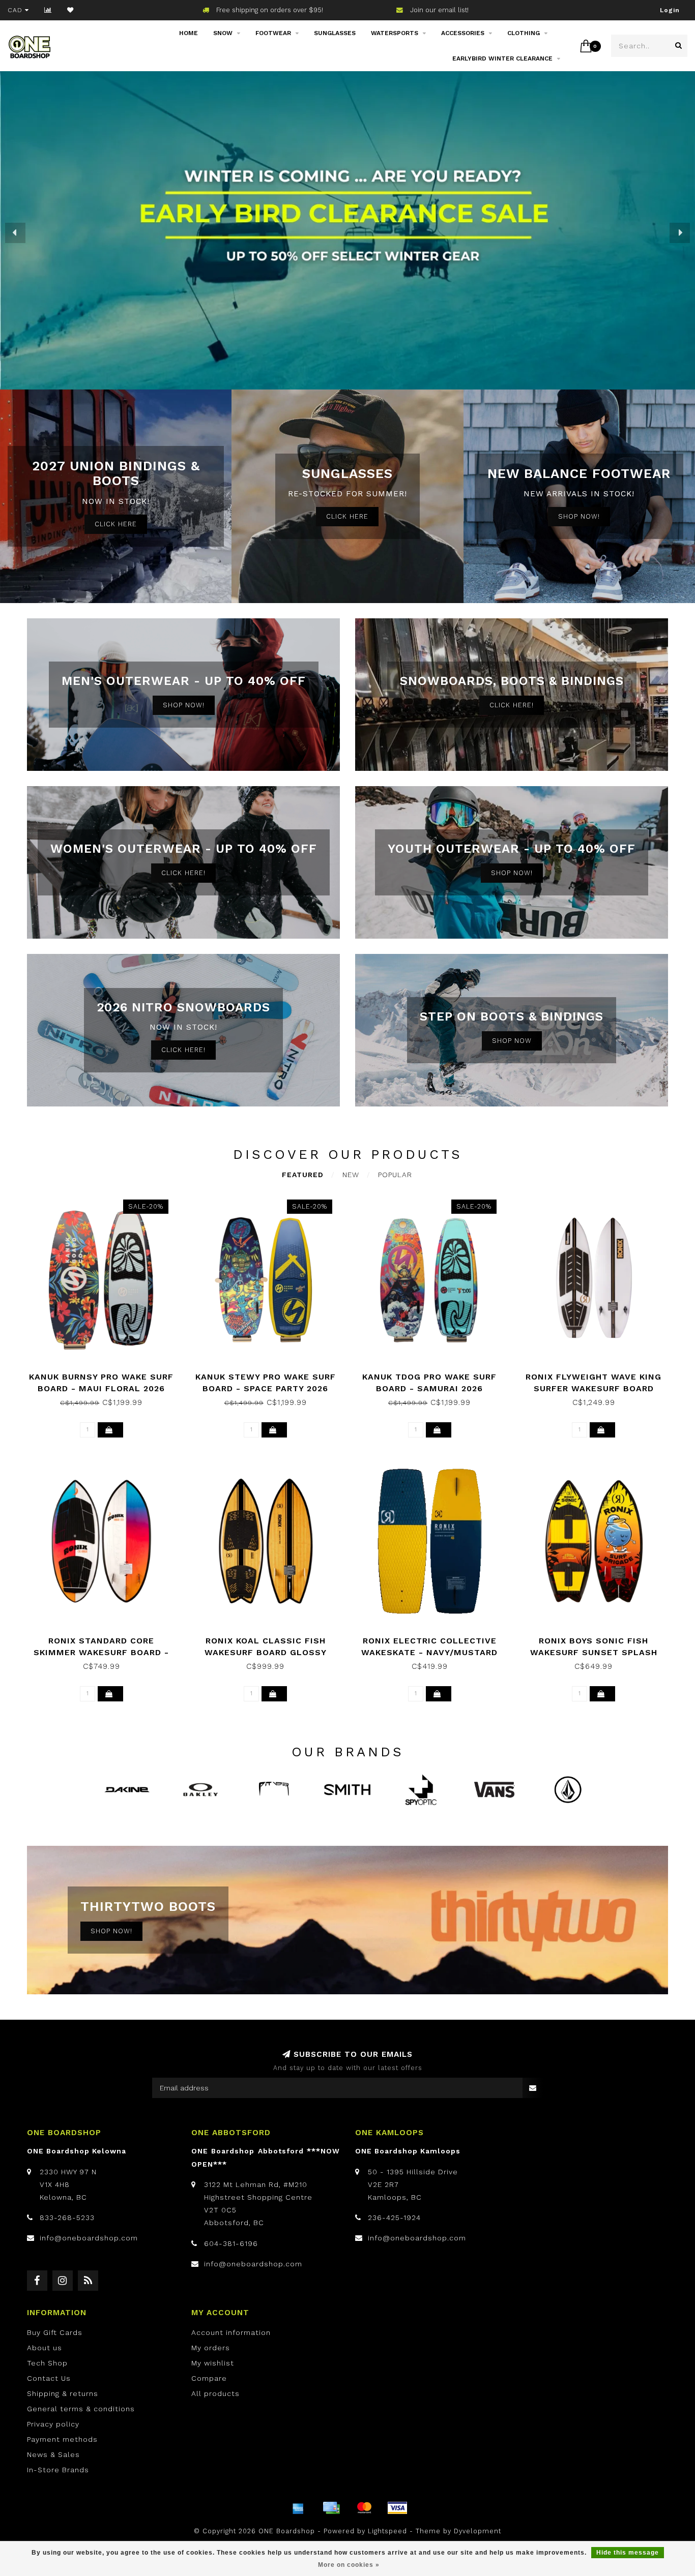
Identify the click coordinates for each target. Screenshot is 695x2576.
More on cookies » (349, 2565)
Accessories (463, 33)
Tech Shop (47, 2363)
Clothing (524, 33)
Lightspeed (387, 2531)
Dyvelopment (477, 2531)
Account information (231, 2332)
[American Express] (298, 2508)
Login (670, 10)
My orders (211, 2348)
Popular (395, 1175)
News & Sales (53, 2454)
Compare (209, 2378)
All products (215, 2393)
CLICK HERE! (512, 705)
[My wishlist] (70, 10)
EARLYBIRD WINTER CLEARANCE (502, 58)
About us (45, 2348)
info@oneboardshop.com (89, 2238)
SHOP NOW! (579, 516)
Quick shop (106, 1373)
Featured (303, 1175)
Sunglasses (335, 33)
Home (189, 33)
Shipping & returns (63, 2393)
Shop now (512, 1041)
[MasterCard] (364, 2508)
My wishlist (213, 2363)
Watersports (395, 33)
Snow (223, 33)
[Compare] (48, 10)
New (351, 1175)
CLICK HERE (116, 524)
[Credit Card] (331, 2508)
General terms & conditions (81, 2409)
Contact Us (49, 2378)
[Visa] (397, 2508)
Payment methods (62, 2439)
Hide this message (628, 2553)
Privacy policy (53, 2424)
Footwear (273, 33)
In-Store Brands (58, 2470)
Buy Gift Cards (55, 2332)
